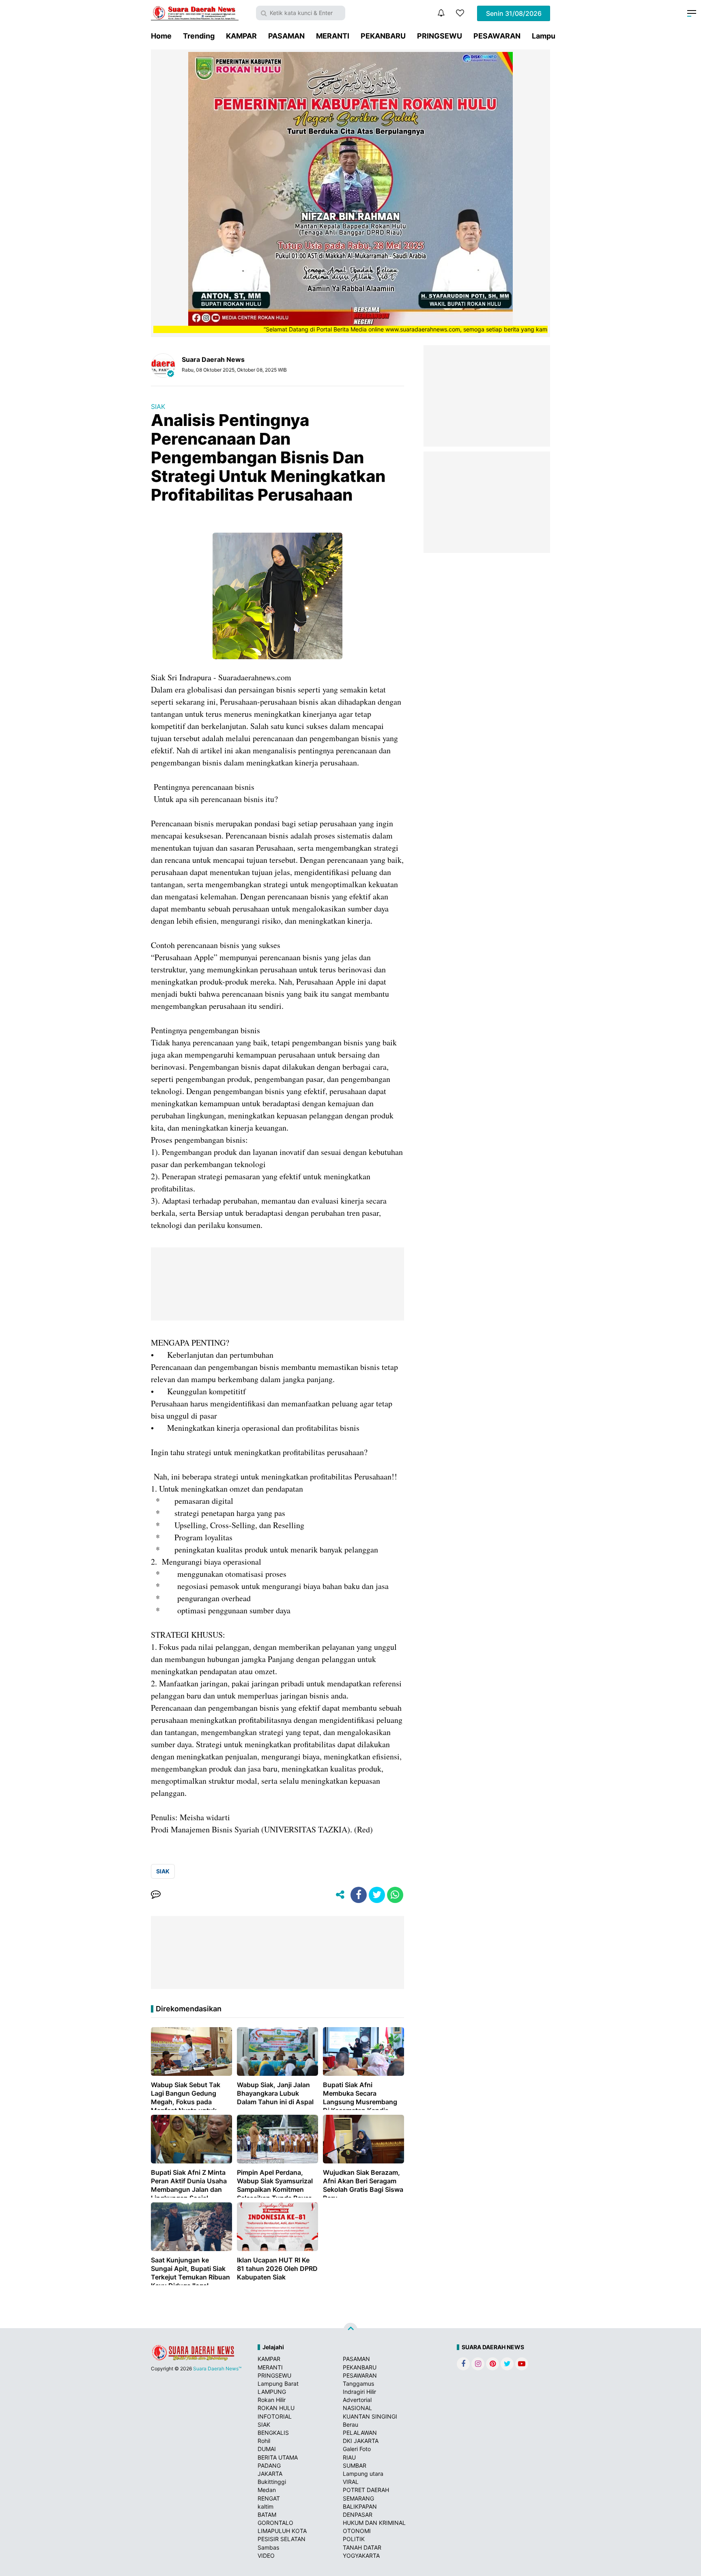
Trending (199, 36)
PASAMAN (286, 36)
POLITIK (354, 2539)
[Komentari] (156, 1895)
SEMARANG (358, 2498)
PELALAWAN (360, 2433)
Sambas (268, 2547)
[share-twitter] (377, 1895)
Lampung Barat (278, 2384)
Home (161, 36)
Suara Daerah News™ (217, 2369)
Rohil (264, 2441)
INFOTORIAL (275, 2416)
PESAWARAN (497, 36)
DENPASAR (358, 2515)
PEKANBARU (383, 36)
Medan (267, 2490)
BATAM (267, 2515)
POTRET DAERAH (366, 2490)
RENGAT (269, 2498)
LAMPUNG (272, 2392)
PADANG (269, 2465)
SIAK (158, 406)
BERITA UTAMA (278, 2457)
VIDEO (266, 2556)
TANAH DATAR (362, 2547)
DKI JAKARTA (361, 2441)
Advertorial (357, 2400)
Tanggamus (358, 2384)
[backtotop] (350, 2330)
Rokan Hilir (272, 2400)
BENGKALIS (273, 2433)
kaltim (266, 2506)
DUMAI (267, 2449)
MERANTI (333, 36)
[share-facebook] (359, 1895)
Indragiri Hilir (359, 2392)
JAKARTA (270, 2474)
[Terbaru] (441, 13)
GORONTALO (275, 2523)
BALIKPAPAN (360, 2506)
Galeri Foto (357, 2449)
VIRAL (351, 2482)
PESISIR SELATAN (282, 2539)
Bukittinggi (272, 2482)
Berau (350, 2424)
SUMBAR (355, 2465)
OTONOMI (357, 2531)
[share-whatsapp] (395, 1895)
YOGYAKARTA (361, 2556)
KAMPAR (241, 36)
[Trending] (460, 13)
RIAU (349, 2457)
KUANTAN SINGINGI (370, 2416)
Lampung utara (363, 2474)
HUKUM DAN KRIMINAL (374, 2523)
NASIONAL (357, 2408)
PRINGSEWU (440, 36)
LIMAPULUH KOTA (282, 2531)
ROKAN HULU (276, 2408)
